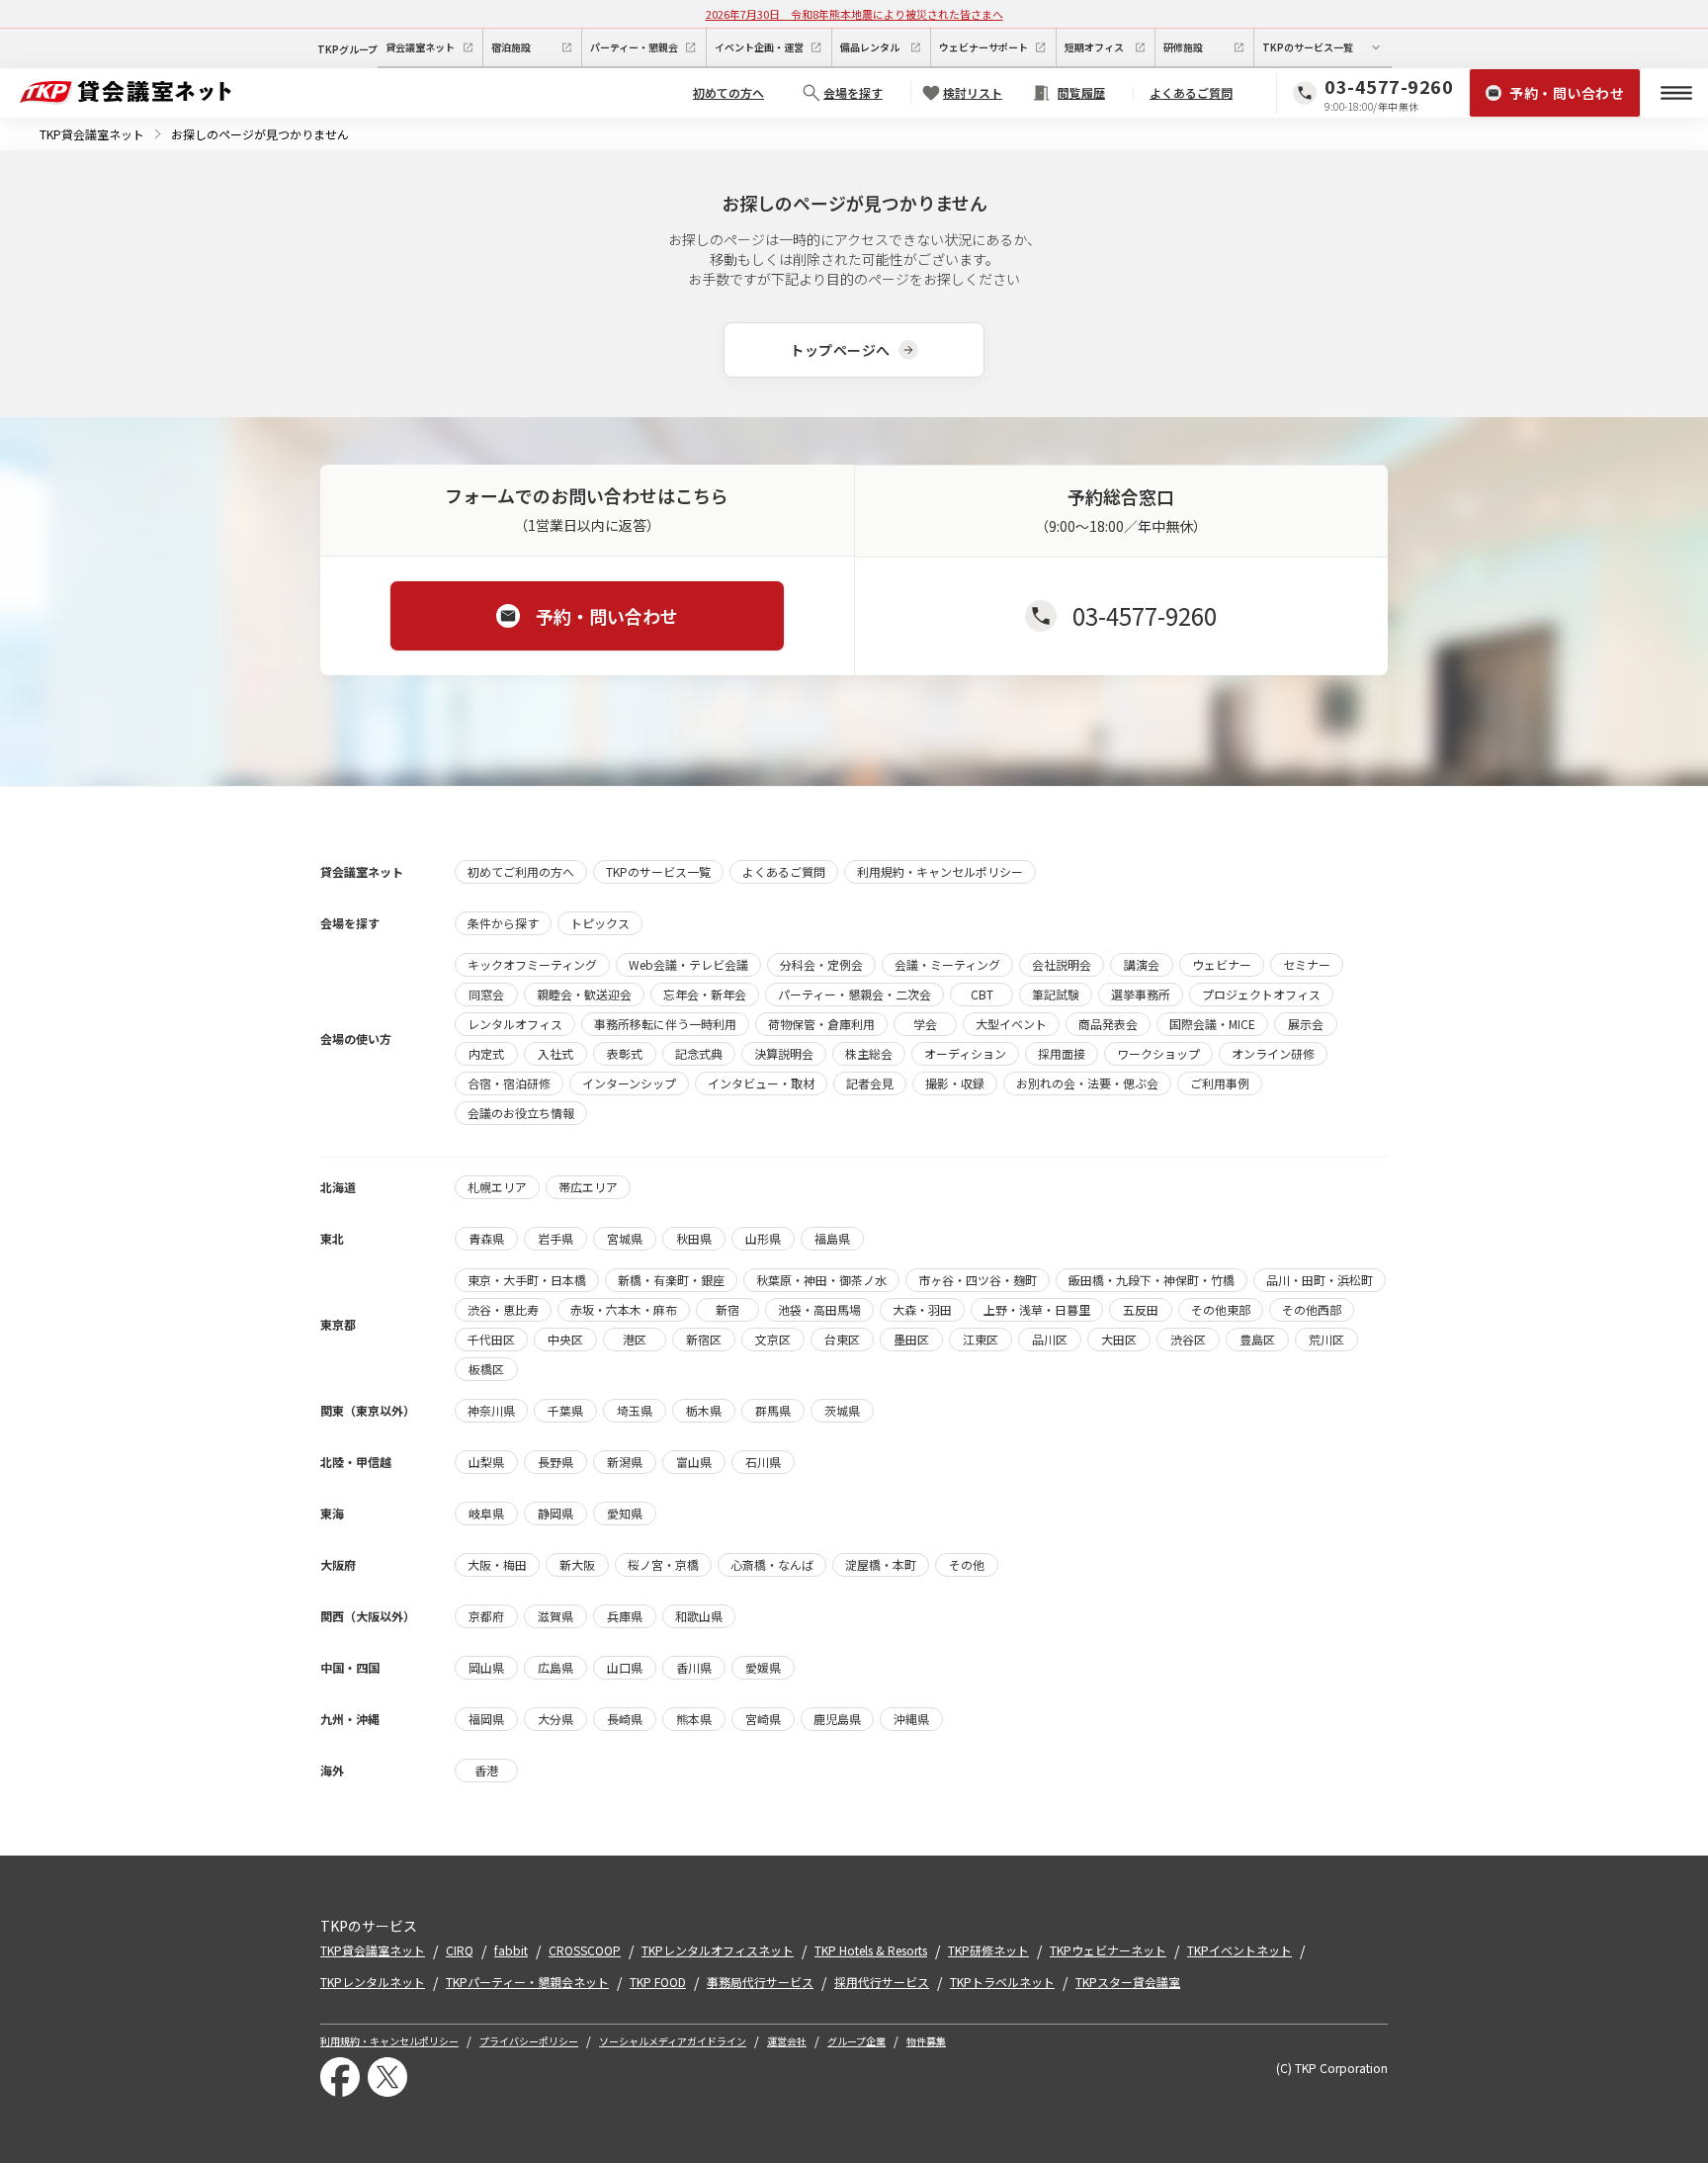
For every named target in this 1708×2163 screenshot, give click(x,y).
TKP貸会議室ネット (92, 134)
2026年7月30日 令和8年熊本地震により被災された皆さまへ (854, 14)
